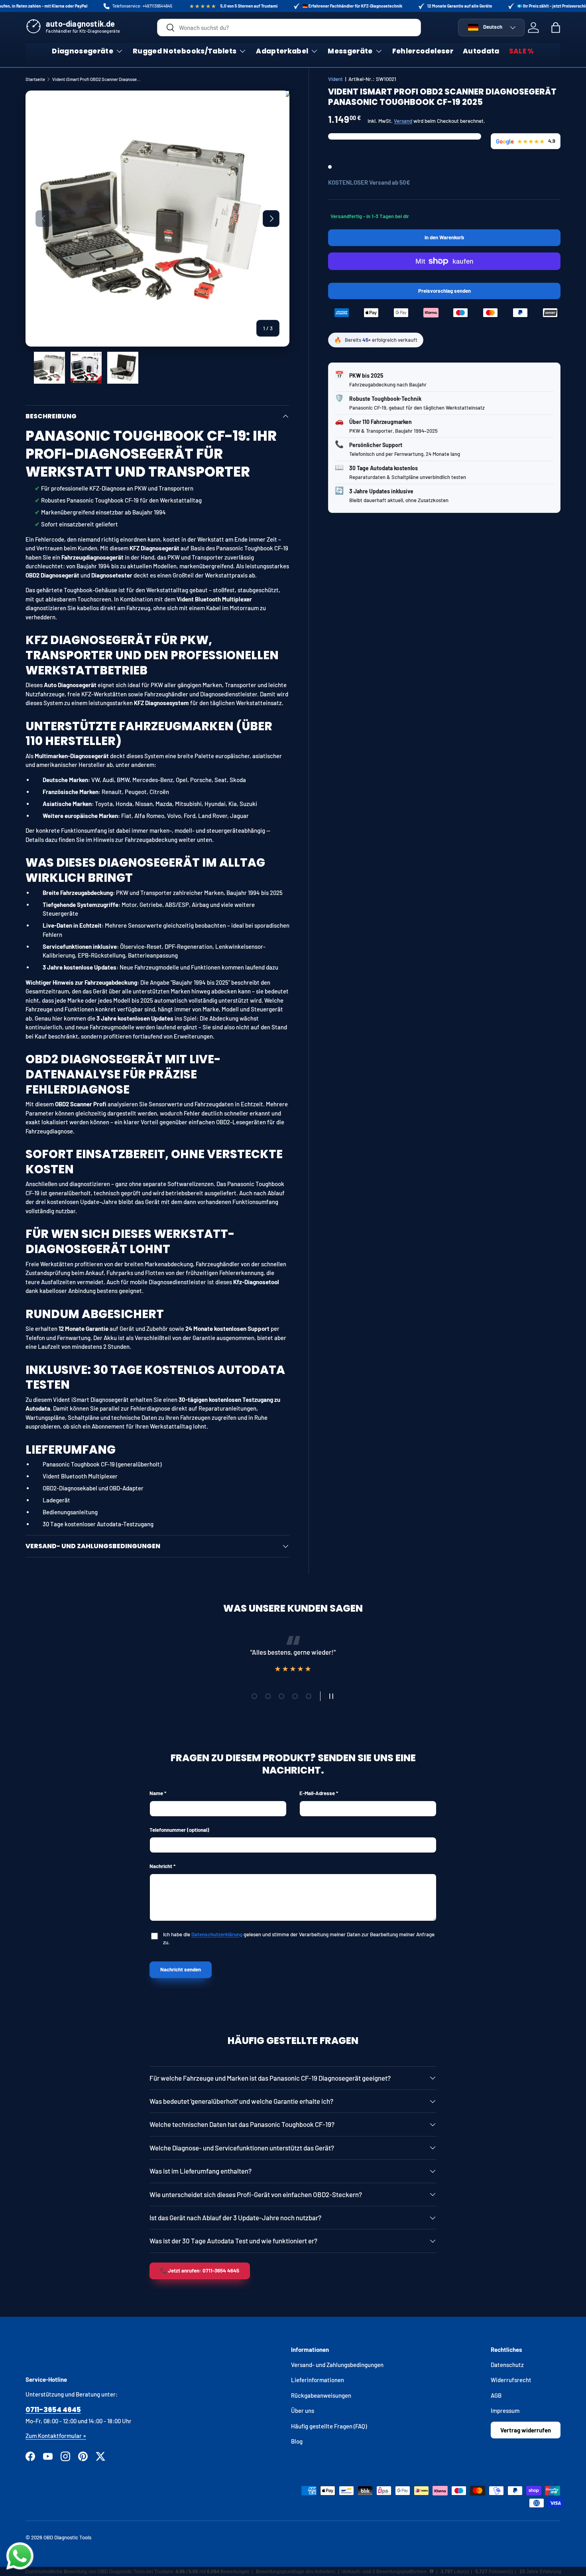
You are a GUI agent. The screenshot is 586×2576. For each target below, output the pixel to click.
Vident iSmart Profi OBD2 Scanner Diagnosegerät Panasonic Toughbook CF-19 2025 (97, 79)
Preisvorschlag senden (446, 294)
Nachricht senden (181, 1969)
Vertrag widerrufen (526, 2430)
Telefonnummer (179, 1830)
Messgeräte (350, 51)
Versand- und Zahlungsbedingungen (337, 2365)
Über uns (303, 2410)
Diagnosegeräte (83, 51)
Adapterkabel (282, 51)
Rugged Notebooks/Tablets (185, 51)
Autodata (481, 51)
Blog (297, 2441)
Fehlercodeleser (423, 51)
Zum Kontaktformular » (56, 2436)
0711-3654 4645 (53, 2410)
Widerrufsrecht (511, 2380)
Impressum (505, 2410)
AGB (496, 2395)
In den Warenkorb (444, 237)
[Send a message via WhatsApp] (20, 2556)
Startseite (35, 79)
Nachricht (161, 1866)
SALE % (522, 51)
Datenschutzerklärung (217, 1934)
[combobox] (289, 28)
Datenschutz (507, 2365)
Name (156, 1793)
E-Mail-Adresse (317, 1793)
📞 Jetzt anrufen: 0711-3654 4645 (200, 2271)
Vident (335, 79)
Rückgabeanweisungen (321, 2395)
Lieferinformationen (318, 2380)
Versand (403, 121)
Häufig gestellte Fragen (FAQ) (329, 2426)
